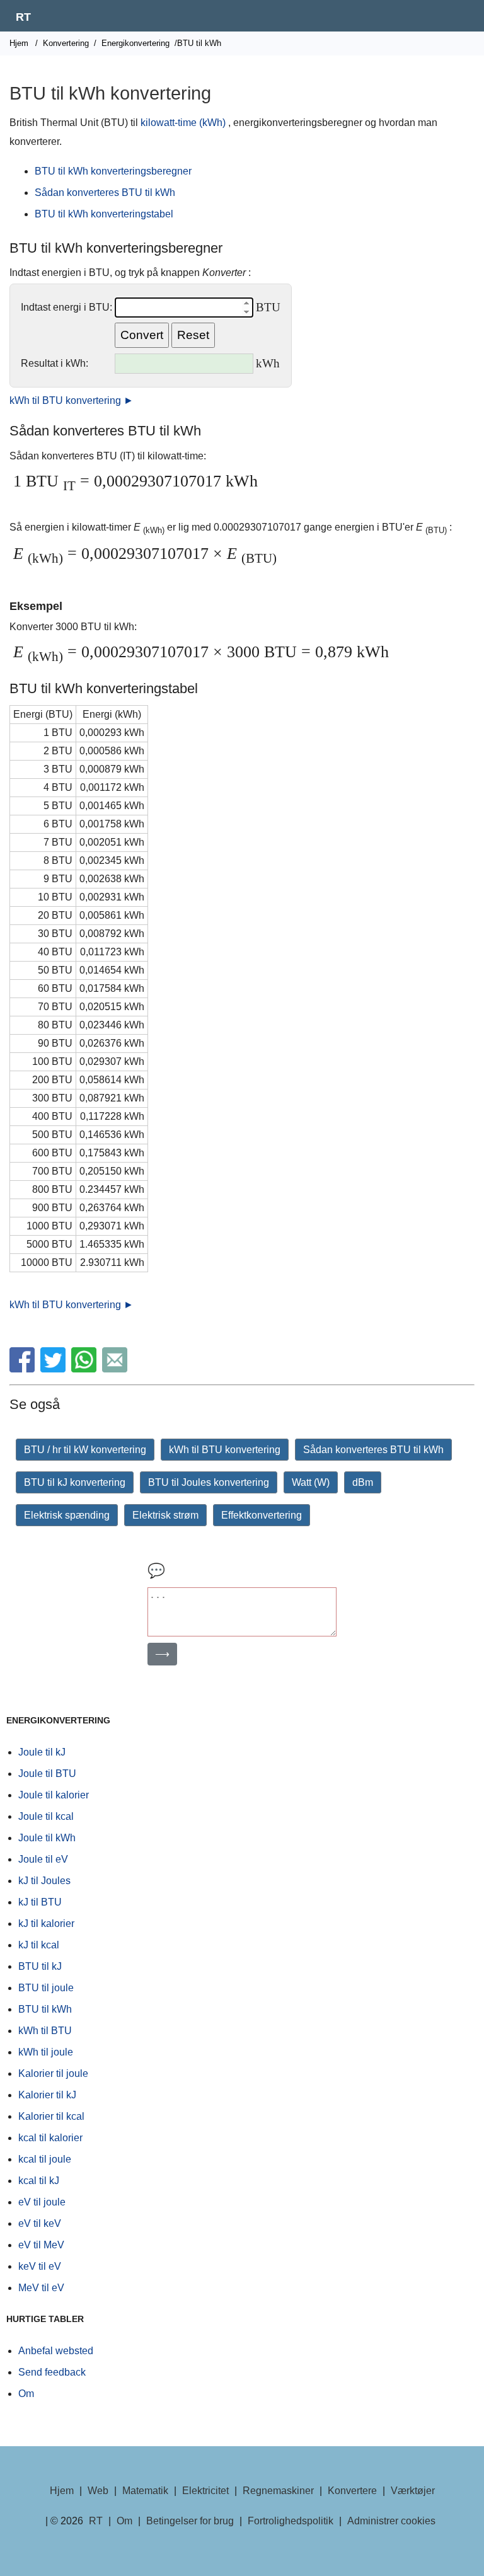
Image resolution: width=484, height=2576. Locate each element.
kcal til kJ (39, 2181)
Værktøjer (413, 2491)
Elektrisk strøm (165, 1515)
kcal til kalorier (50, 2138)
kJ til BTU (40, 1902)
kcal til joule (45, 2159)
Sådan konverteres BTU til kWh (105, 193)
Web (98, 2491)
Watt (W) (311, 1482)
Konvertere (352, 2491)
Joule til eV (43, 1859)
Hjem (19, 43)
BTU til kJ (40, 1966)
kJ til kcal (39, 1945)
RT (23, 17)
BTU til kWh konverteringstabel (104, 214)
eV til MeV (41, 2245)
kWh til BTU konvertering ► (72, 400)
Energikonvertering (135, 43)
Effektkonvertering (262, 1515)
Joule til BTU (47, 1774)
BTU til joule (46, 1988)
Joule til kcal (46, 1816)
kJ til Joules (44, 1881)
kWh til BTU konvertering (225, 1450)
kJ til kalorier (46, 1923)
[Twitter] (55, 1369)
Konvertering (66, 43)
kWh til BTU (45, 2031)
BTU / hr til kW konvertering (85, 1450)
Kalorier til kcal (51, 2116)
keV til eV (40, 2266)
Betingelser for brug (190, 2521)
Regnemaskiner (278, 2491)
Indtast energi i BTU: (66, 307)
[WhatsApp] (85, 1369)
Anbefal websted (56, 2351)
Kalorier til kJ (47, 2095)
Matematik (145, 2491)
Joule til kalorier (54, 1795)
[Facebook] (24, 1369)
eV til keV (40, 2223)
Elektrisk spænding (67, 1515)
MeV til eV (41, 2288)
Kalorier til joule (53, 2073)
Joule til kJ (42, 1752)
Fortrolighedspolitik (291, 2521)
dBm (363, 1482)
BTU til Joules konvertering (209, 1482)
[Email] (116, 1369)
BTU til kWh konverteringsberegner (113, 171)
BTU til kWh (45, 2009)
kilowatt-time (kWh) (183, 123)
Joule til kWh (47, 1838)
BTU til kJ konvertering (75, 1482)
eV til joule (42, 2202)
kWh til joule (46, 2052)
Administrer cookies (391, 2521)
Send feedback (52, 2372)
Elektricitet (205, 2491)
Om (26, 2394)
